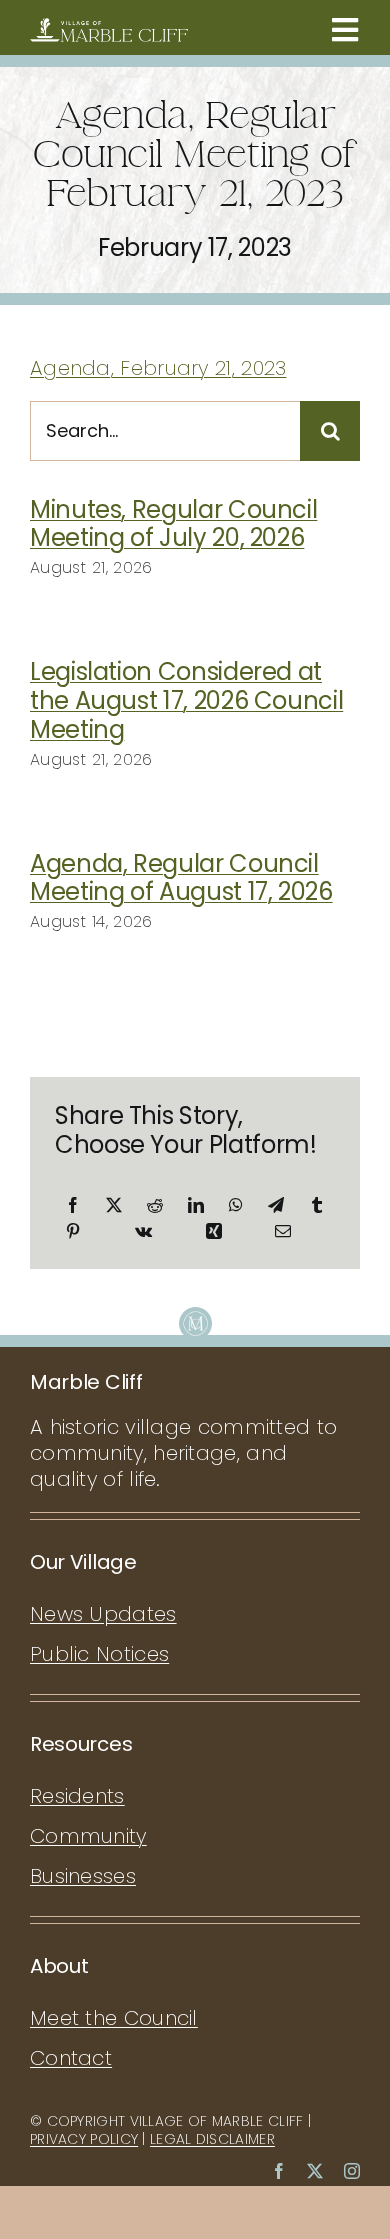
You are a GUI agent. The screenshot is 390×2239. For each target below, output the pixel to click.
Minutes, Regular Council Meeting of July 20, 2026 (173, 524)
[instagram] (352, 2171)
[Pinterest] (73, 1231)
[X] (114, 1205)
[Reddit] (155, 1205)
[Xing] (214, 1231)
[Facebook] (73, 1205)
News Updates (103, 1614)
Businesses (83, 1876)
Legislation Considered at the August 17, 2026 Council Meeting (186, 700)
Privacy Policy (84, 2139)
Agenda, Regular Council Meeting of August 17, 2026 (181, 878)
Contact (71, 2058)
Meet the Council (114, 2018)
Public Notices (99, 1654)
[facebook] (279, 2171)
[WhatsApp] (236, 1205)
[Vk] (143, 1231)
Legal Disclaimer (212, 2139)
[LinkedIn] (196, 1205)
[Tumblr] (317, 1205)
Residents (77, 1796)
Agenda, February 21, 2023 (158, 368)
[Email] (283, 1231)
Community (88, 1836)
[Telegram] (276, 1205)
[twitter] (315, 2171)
